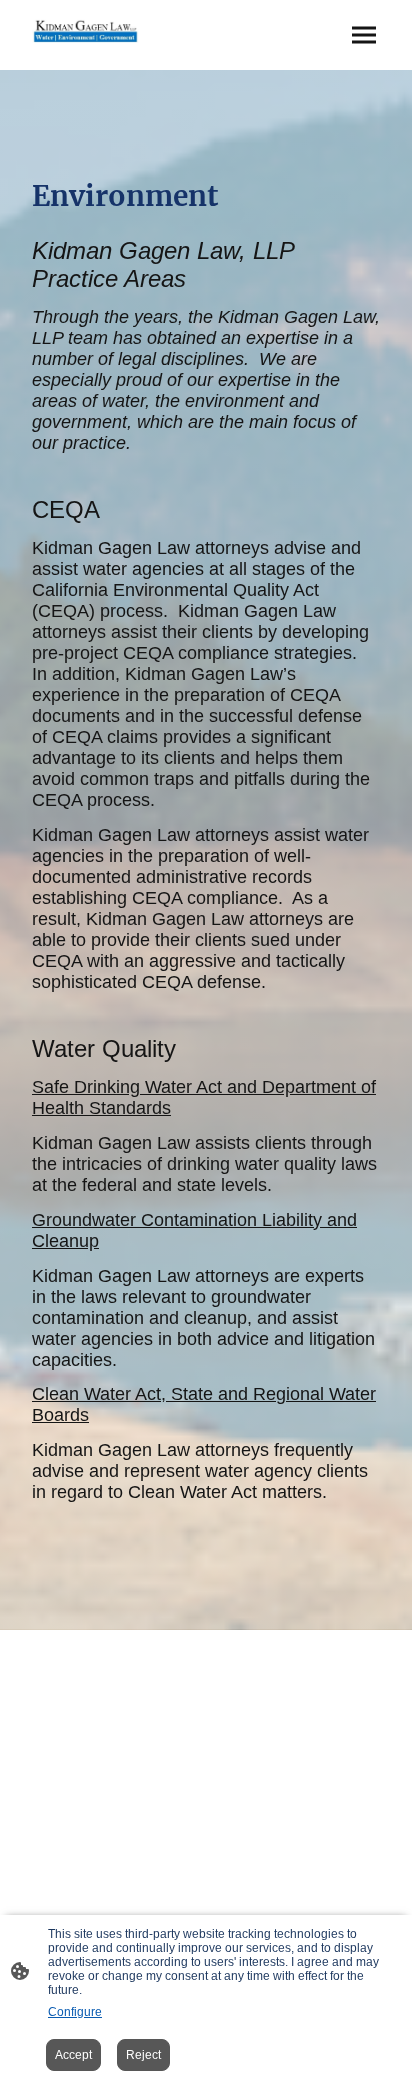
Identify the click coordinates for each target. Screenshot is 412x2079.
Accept (73, 2055)
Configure (75, 2012)
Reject (143, 2055)
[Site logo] (85, 31)
